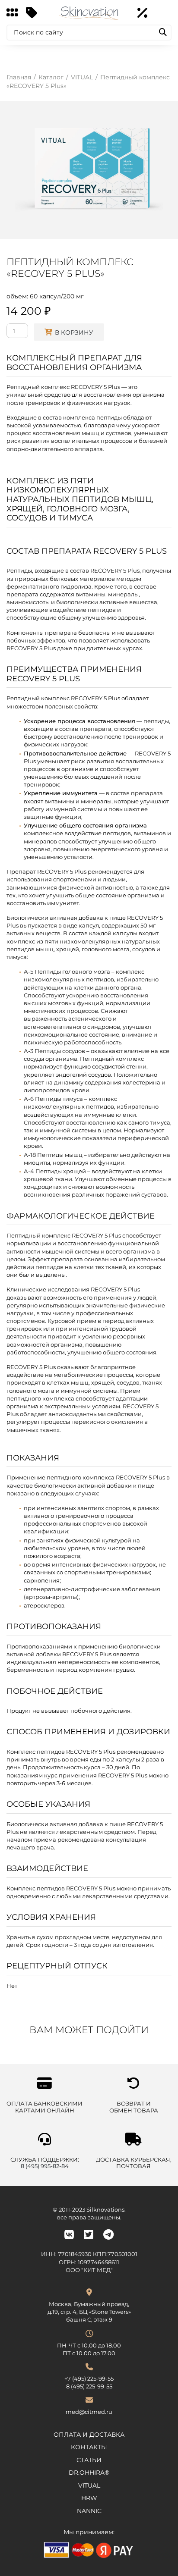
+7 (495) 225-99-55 (89, 2379)
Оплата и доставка (89, 2435)
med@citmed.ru (89, 2412)
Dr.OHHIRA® (89, 2473)
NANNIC (89, 2511)
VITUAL (89, 2485)
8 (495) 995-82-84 (45, 2166)
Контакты (89, 2447)
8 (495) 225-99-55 (89, 2386)
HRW (89, 2498)
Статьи (89, 2460)
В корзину (74, 332)
